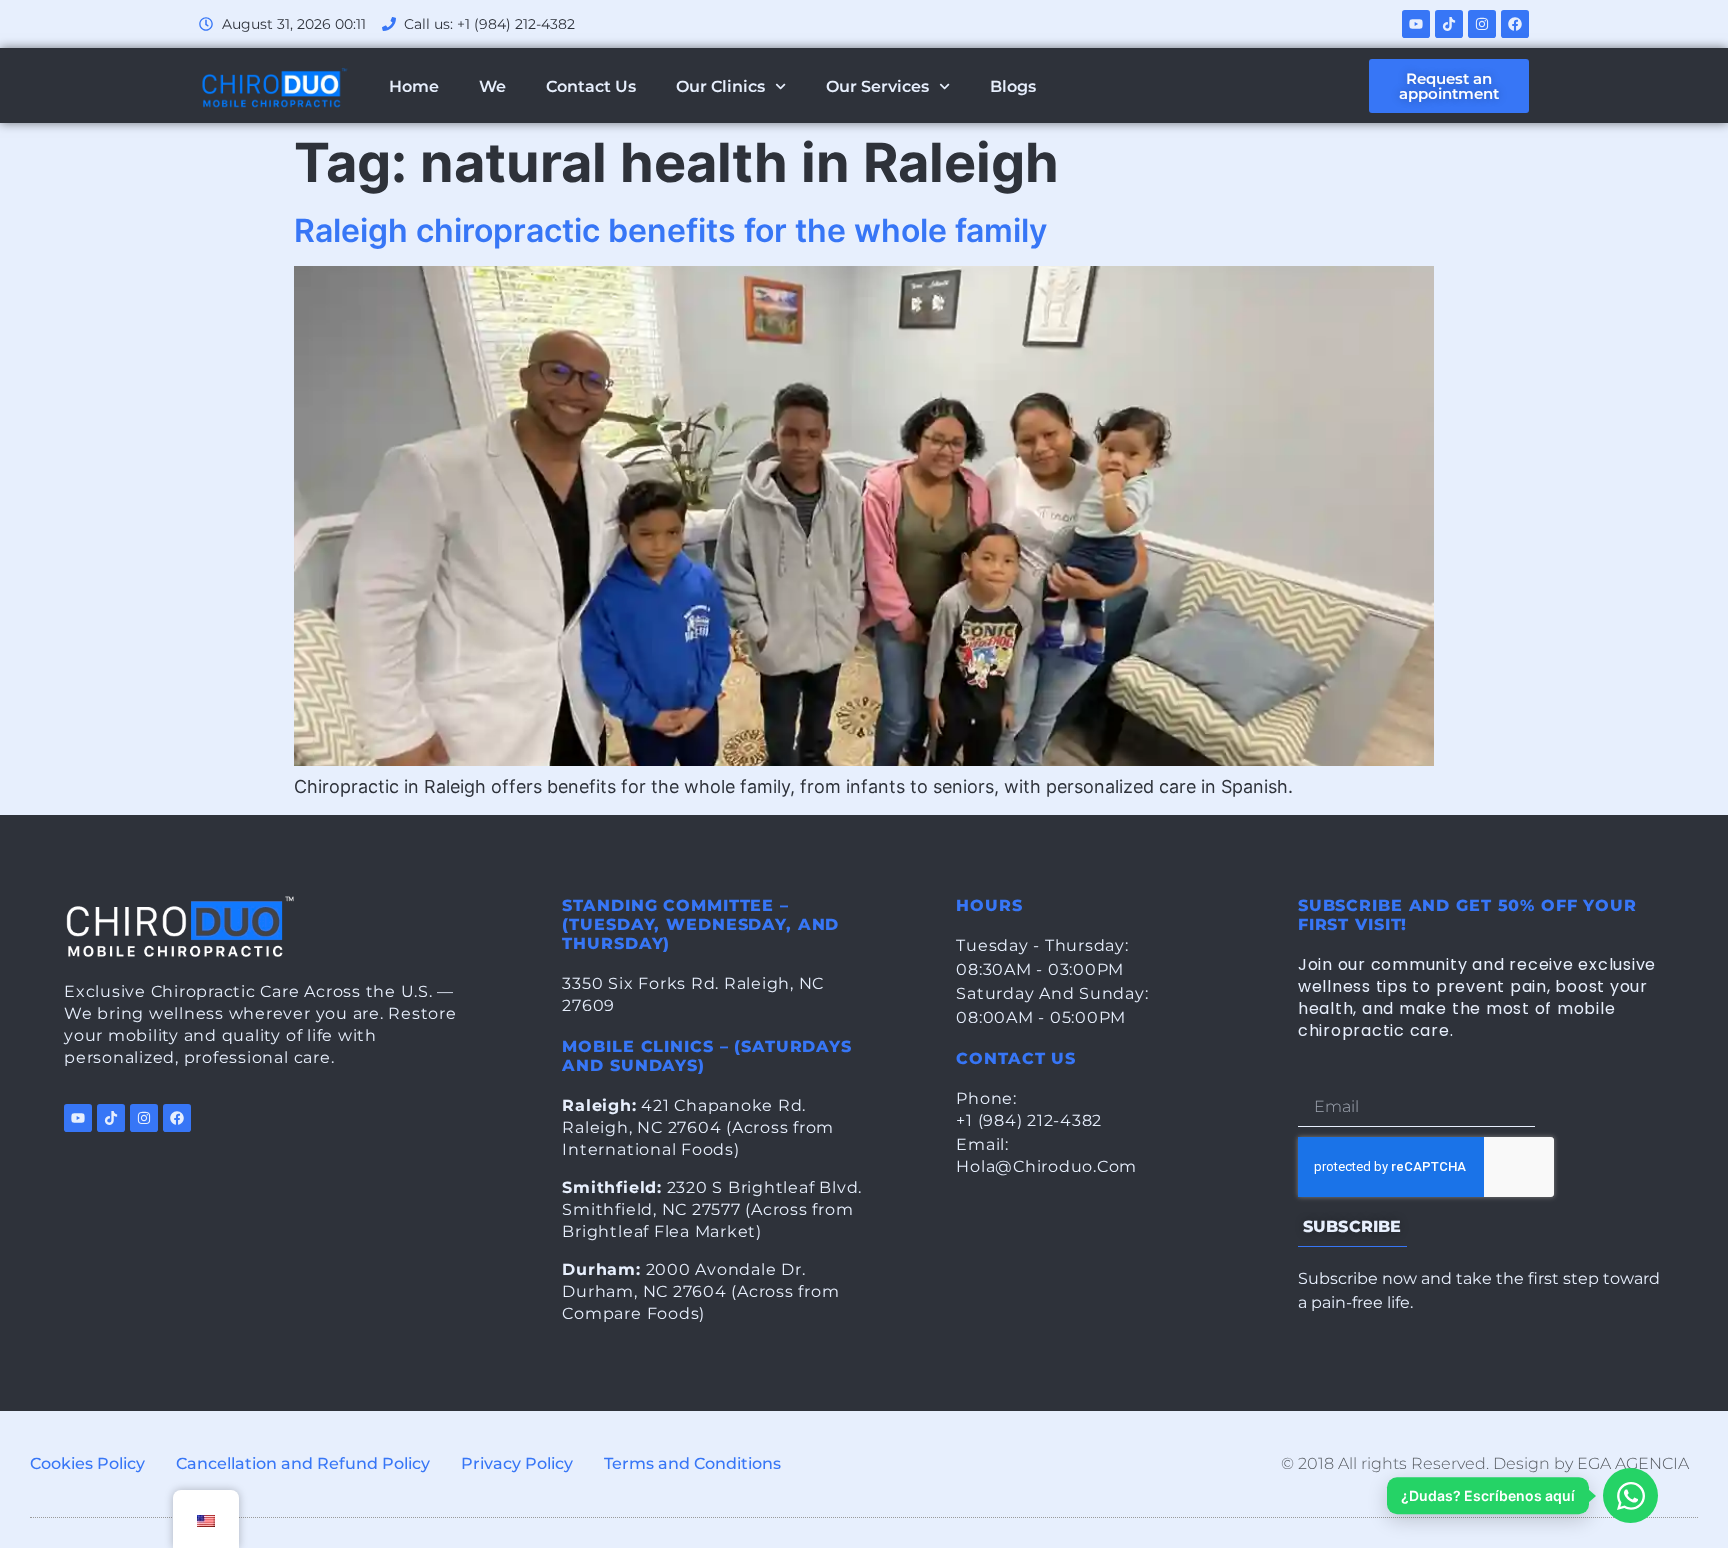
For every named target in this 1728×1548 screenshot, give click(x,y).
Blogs (1013, 86)
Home (414, 86)
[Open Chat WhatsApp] (1630, 1495)
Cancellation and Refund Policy (303, 1463)
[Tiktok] (1449, 24)
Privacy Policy (517, 1463)
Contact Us (591, 86)
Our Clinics (720, 86)
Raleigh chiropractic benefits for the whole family (670, 230)
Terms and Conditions (692, 1463)
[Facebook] (1515, 24)
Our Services (877, 86)
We (492, 86)
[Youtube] (1416, 24)
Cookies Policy (87, 1463)
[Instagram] (1482, 24)
